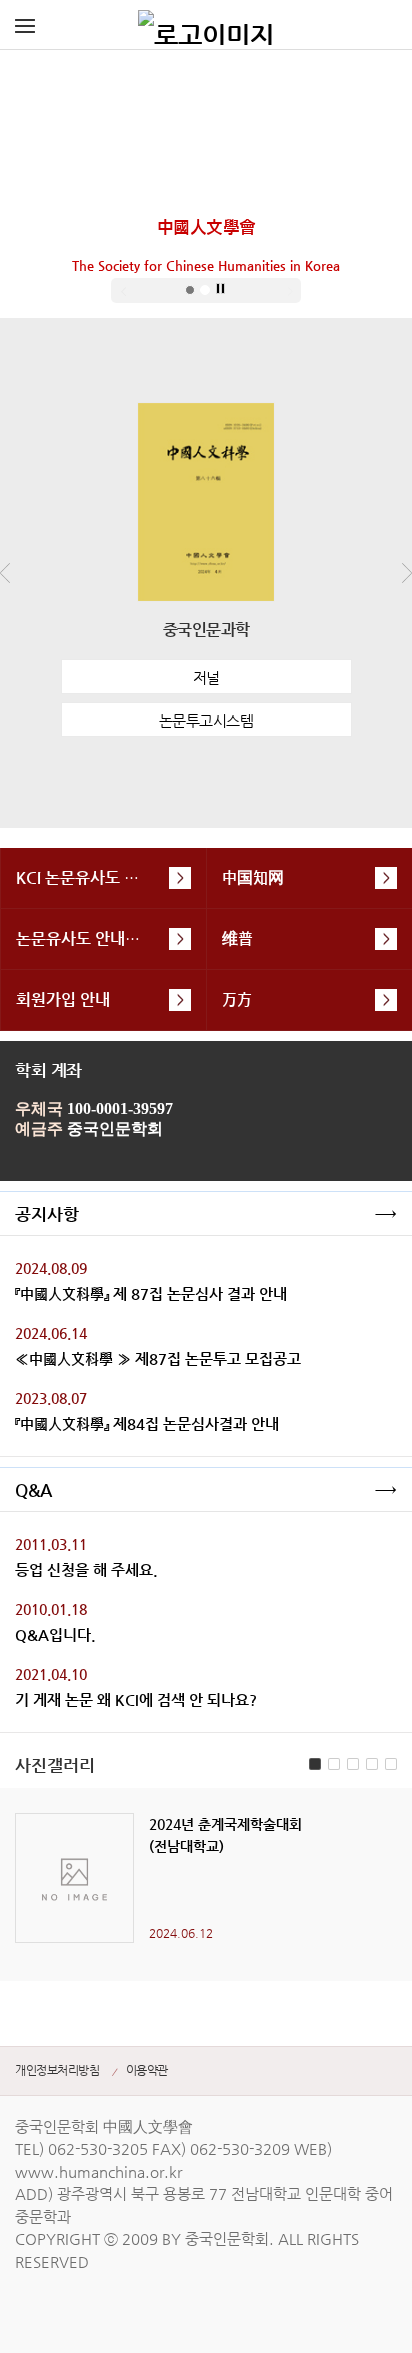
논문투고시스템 (206, 720)
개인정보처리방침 (57, 2070)
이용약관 (147, 2070)
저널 (206, 677)
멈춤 (221, 289)
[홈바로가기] (206, 25)
